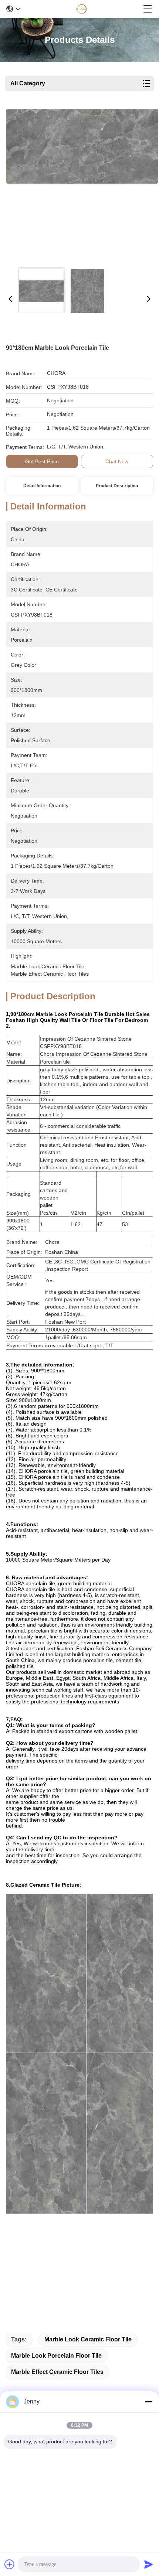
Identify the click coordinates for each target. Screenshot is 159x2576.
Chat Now (117, 461)
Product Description (117, 486)
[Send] (149, 2564)
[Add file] (10, 2564)
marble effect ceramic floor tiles (57, 2372)
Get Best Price (42, 461)
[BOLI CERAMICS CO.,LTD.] (82, 9)
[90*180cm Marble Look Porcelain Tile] (82, 185)
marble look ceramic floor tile (88, 2339)
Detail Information (42, 486)
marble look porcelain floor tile (56, 2356)
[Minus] (149, 2402)
